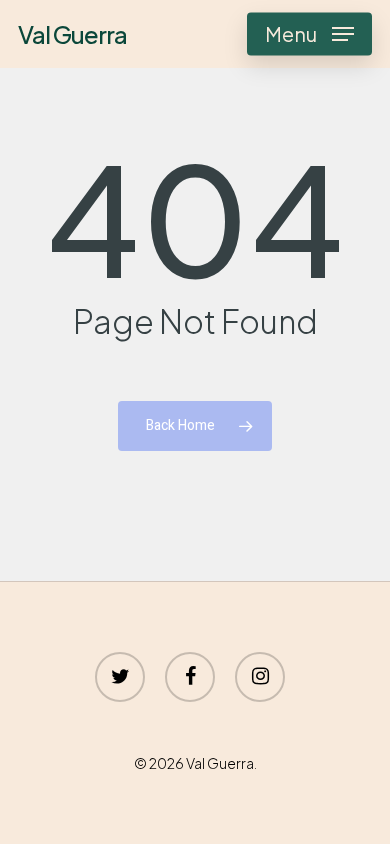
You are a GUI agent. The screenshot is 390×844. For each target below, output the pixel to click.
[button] (309, 34)
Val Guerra (72, 34)
